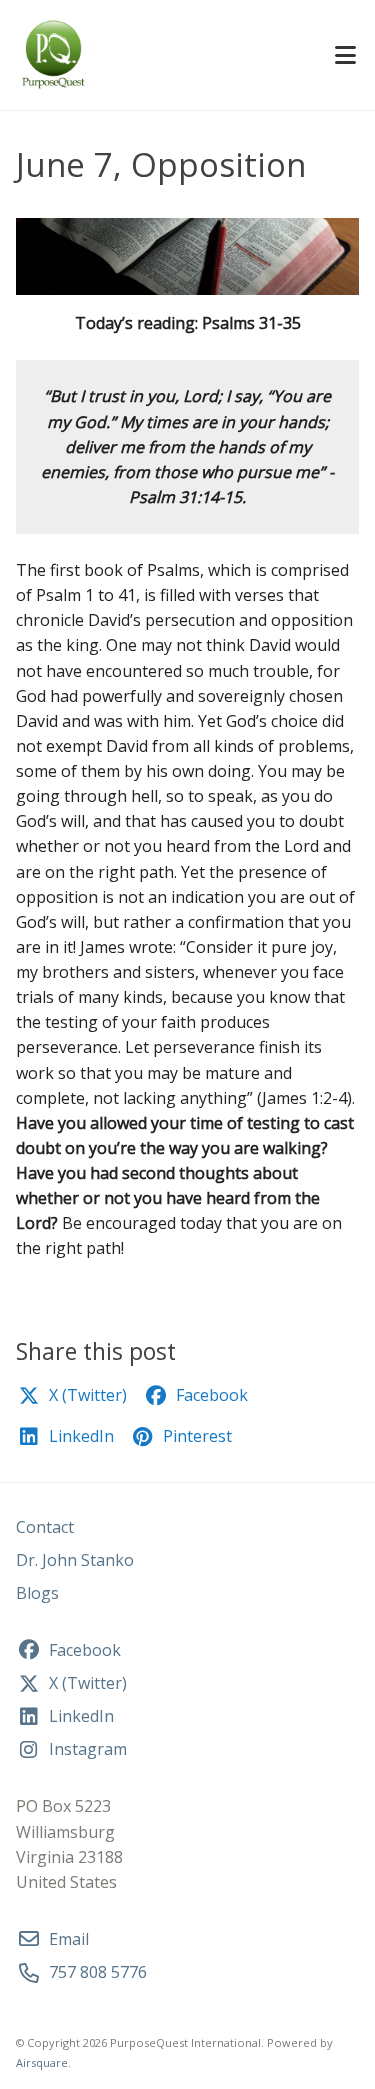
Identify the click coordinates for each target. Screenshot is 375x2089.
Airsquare (42, 2062)
